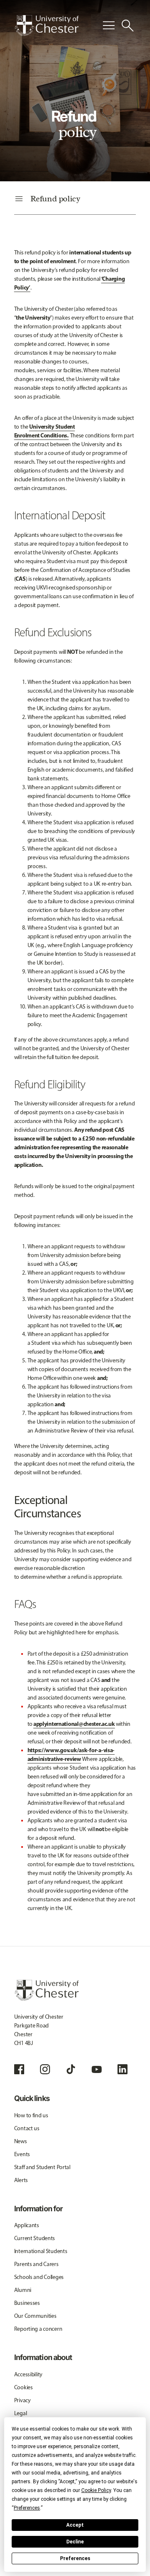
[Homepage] (46, 25)
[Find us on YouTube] (97, 2069)
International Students (41, 2251)
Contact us (27, 2128)
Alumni (23, 2290)
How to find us (31, 2115)
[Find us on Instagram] (45, 2069)
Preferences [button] (27, 2508)
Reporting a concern (38, 2329)
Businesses (27, 2303)
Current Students (35, 2238)
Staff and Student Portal (42, 2167)
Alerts (21, 2180)
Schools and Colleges (39, 2277)
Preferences (75, 2558)
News (21, 2141)
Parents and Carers (36, 2264)
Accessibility (28, 2374)
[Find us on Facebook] (19, 2069)
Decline (75, 2542)
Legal (21, 2413)
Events (22, 2154)
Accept (75, 2525)
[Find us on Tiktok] (71, 2069)
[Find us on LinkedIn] (122, 2069)
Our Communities (35, 2316)
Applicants (27, 2225)
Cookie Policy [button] (96, 2490)
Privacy (22, 2400)
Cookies (24, 2387)
